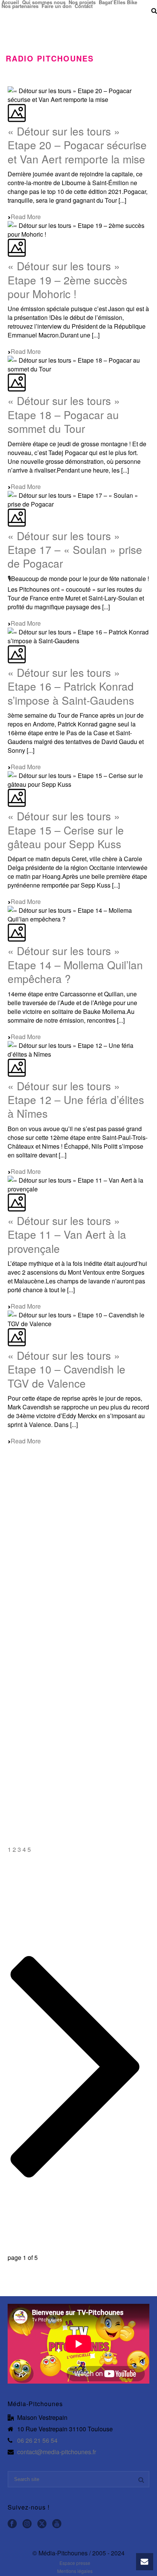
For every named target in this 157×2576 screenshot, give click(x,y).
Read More (26, 217)
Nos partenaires (20, 6)
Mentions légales (75, 2571)
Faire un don (57, 6)
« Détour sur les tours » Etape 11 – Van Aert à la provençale (67, 1234)
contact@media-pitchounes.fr (57, 2452)
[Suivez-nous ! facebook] (12, 2524)
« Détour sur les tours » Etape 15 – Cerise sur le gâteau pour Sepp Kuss (66, 830)
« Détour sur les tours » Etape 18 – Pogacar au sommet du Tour (64, 414)
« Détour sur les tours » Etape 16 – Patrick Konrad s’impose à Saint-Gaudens (71, 686)
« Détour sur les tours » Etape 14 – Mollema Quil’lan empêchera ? (75, 964)
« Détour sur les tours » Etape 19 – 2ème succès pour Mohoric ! (67, 280)
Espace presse (75, 2563)
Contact (84, 6)
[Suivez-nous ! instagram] (27, 2524)
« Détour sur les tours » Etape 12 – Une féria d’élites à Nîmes (76, 1100)
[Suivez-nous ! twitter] (42, 2524)
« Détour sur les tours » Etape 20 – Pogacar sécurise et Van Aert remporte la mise (77, 145)
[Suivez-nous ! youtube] (57, 2524)
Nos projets (82, 2)
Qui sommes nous (44, 2)
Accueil (10, 2)
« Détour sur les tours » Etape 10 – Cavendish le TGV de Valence (66, 1369)
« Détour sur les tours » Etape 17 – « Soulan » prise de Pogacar (75, 550)
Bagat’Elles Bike (118, 2)
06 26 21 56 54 (37, 2440)
